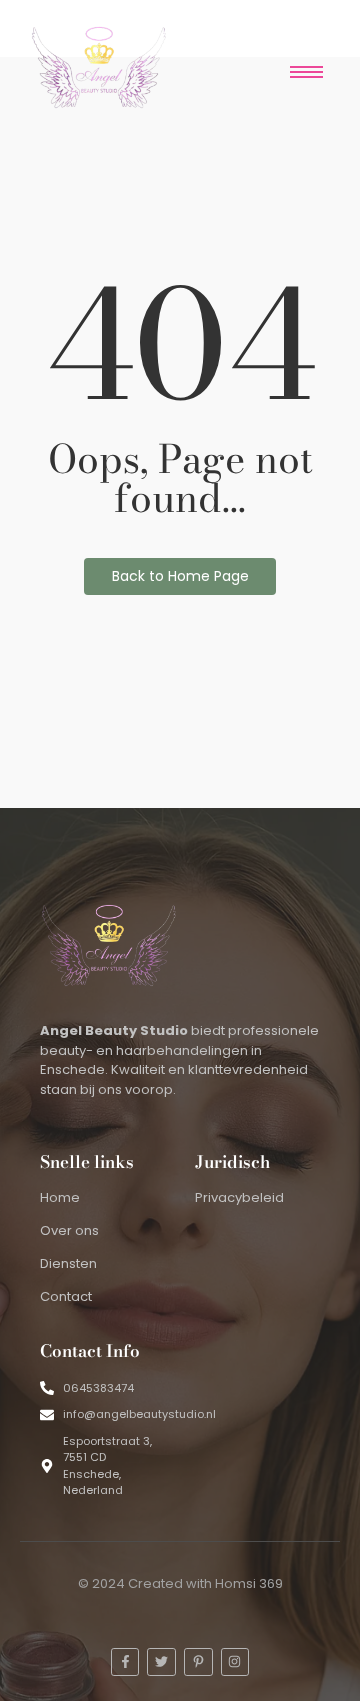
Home (60, 1197)
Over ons (69, 1230)
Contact (66, 1296)
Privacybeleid (239, 1197)
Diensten (68, 1263)
